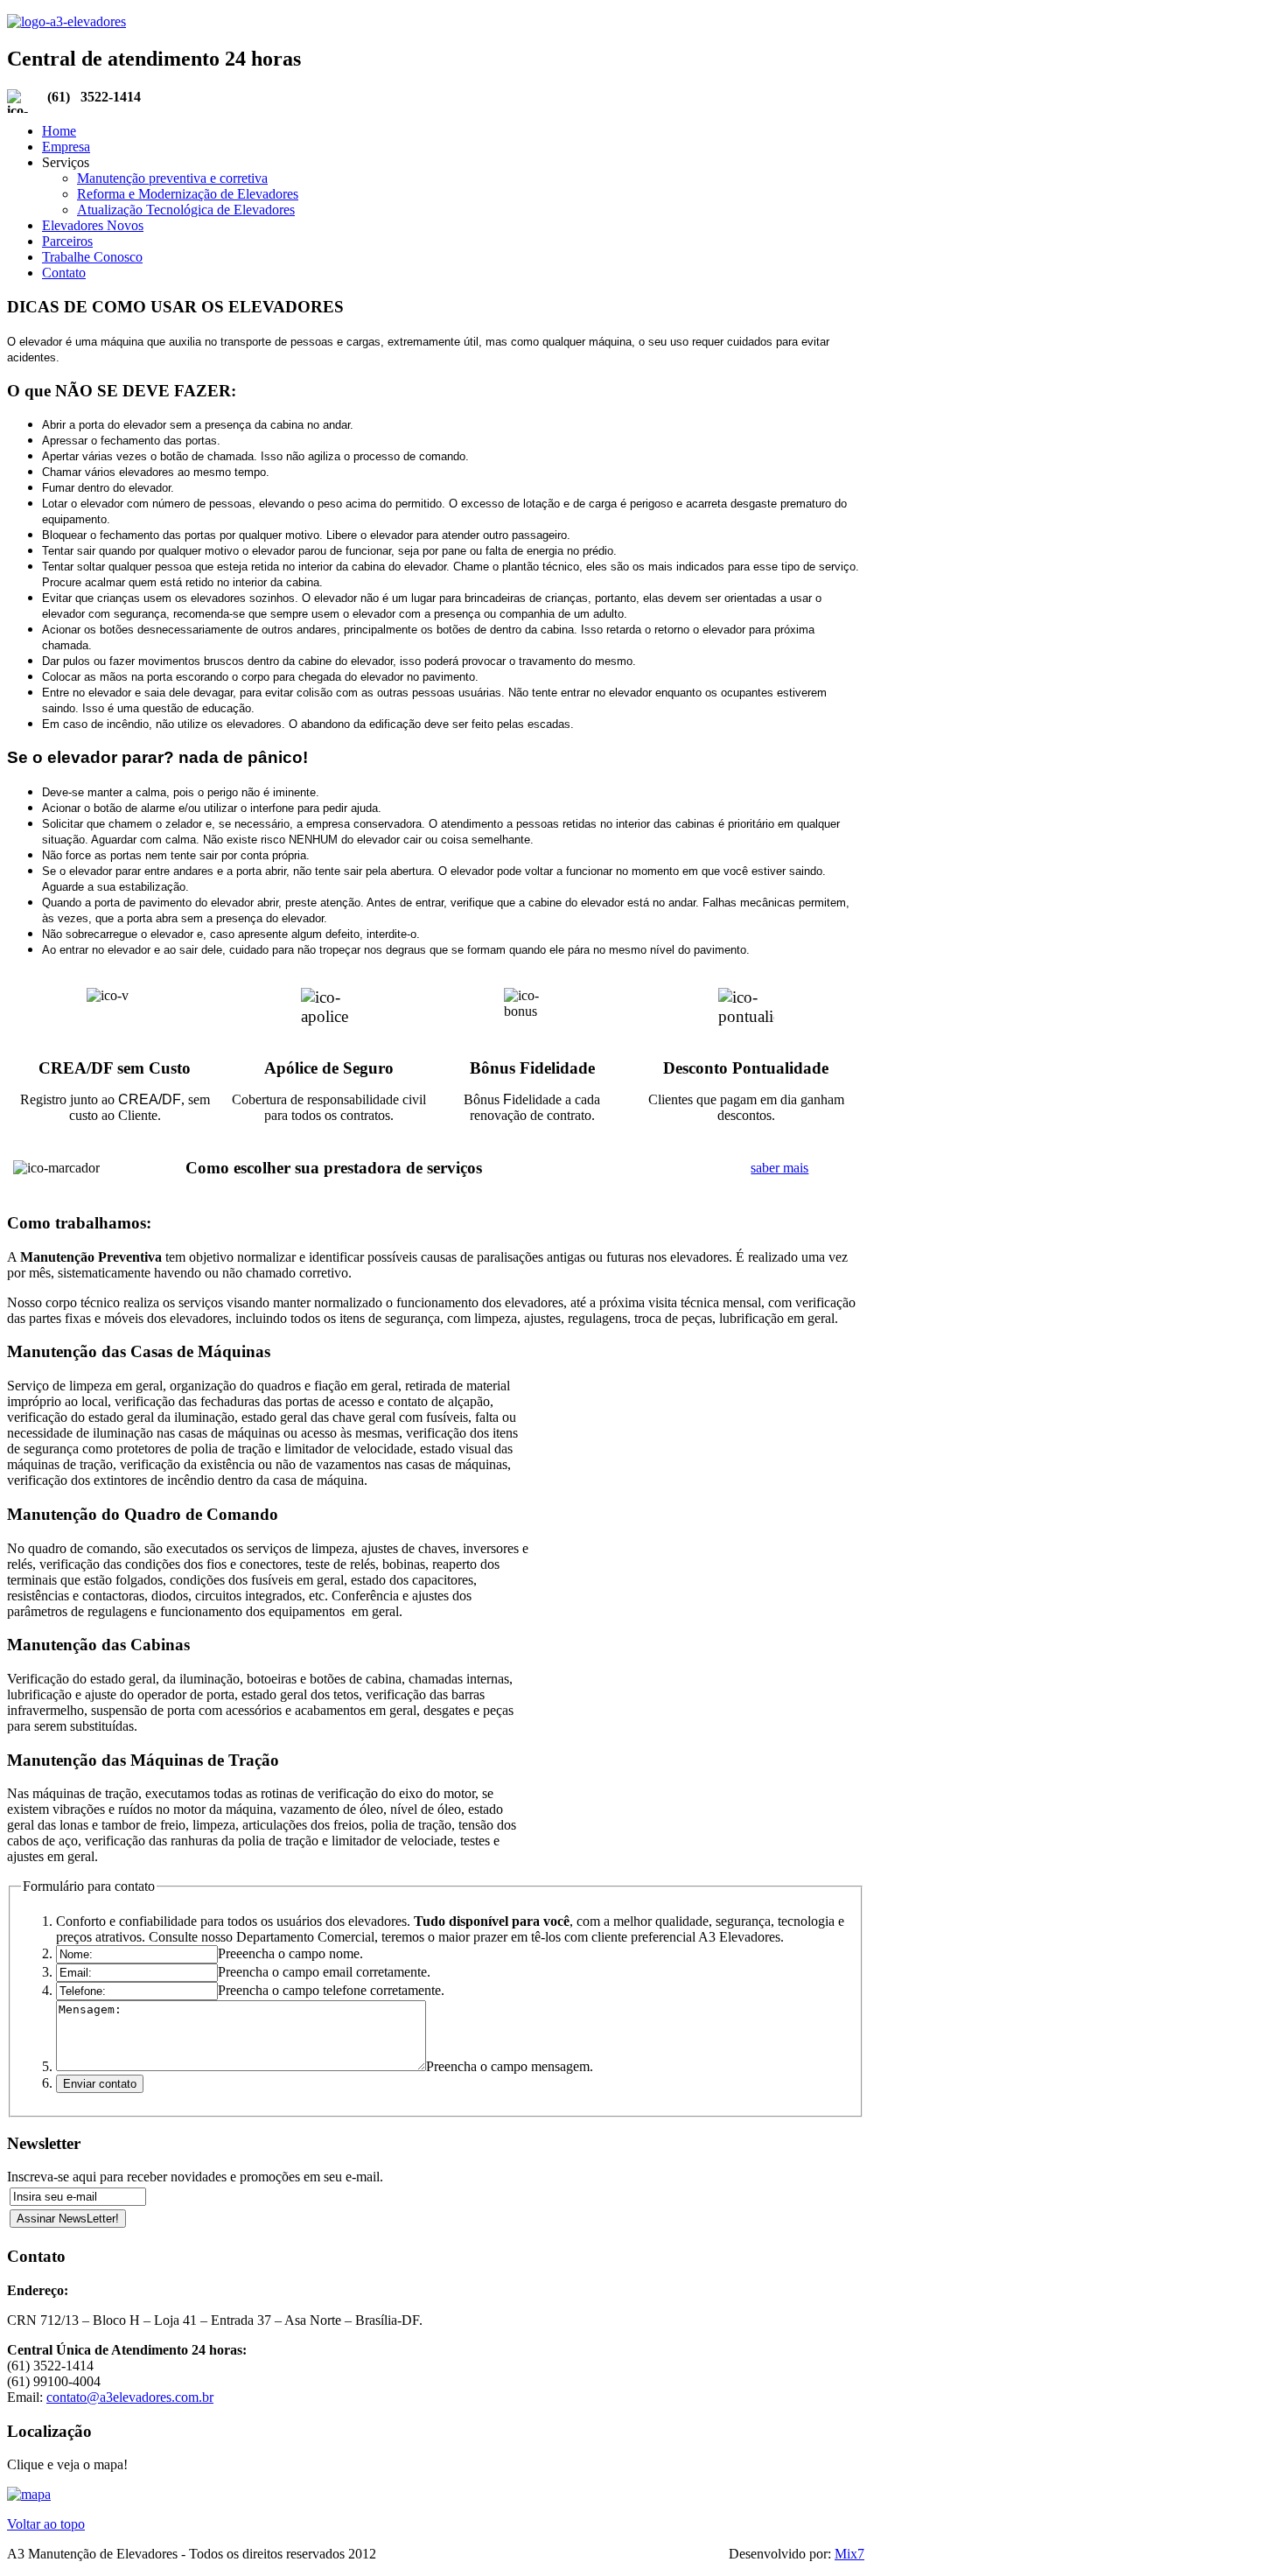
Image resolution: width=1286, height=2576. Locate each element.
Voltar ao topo (46, 2524)
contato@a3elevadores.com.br (130, 2397)
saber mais (779, 1168)
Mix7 (849, 2554)
